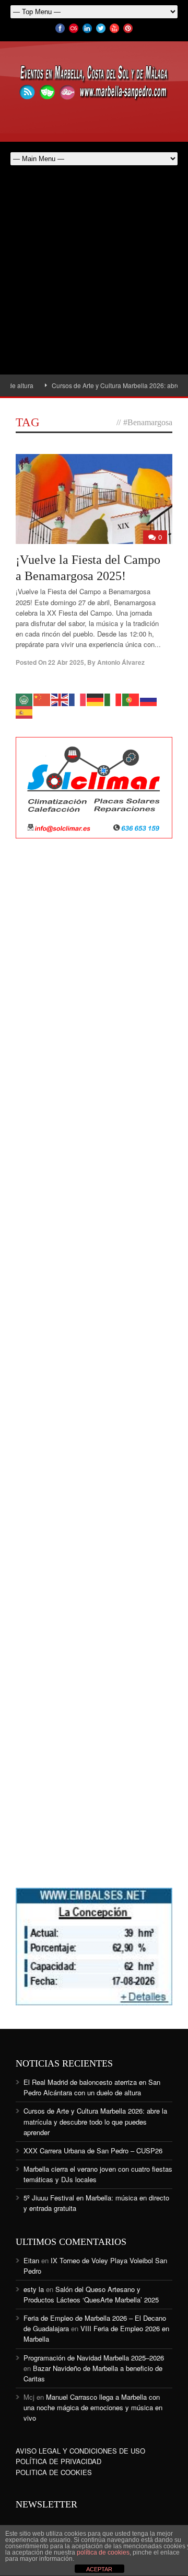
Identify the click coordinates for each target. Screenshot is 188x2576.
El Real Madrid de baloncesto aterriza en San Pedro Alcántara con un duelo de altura (92, 2087)
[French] (78, 699)
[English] (60, 699)
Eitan (31, 2260)
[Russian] (149, 699)
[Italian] (113, 699)
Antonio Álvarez (121, 662)
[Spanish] (25, 711)
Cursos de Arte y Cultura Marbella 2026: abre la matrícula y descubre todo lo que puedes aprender (95, 2121)
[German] (96, 699)
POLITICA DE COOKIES (54, 2472)
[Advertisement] (94, 275)
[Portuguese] (131, 699)
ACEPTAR (99, 2569)
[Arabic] (25, 699)
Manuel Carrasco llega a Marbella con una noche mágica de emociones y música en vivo (93, 2407)
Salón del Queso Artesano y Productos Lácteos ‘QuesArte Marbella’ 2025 (91, 2294)
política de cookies (103, 2552)
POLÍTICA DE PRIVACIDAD (58, 2461)
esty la (34, 2289)
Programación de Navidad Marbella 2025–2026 (94, 2358)
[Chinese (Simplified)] (42, 699)
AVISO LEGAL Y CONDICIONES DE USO (80, 2451)
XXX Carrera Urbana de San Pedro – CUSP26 (93, 2151)
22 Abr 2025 (66, 662)
